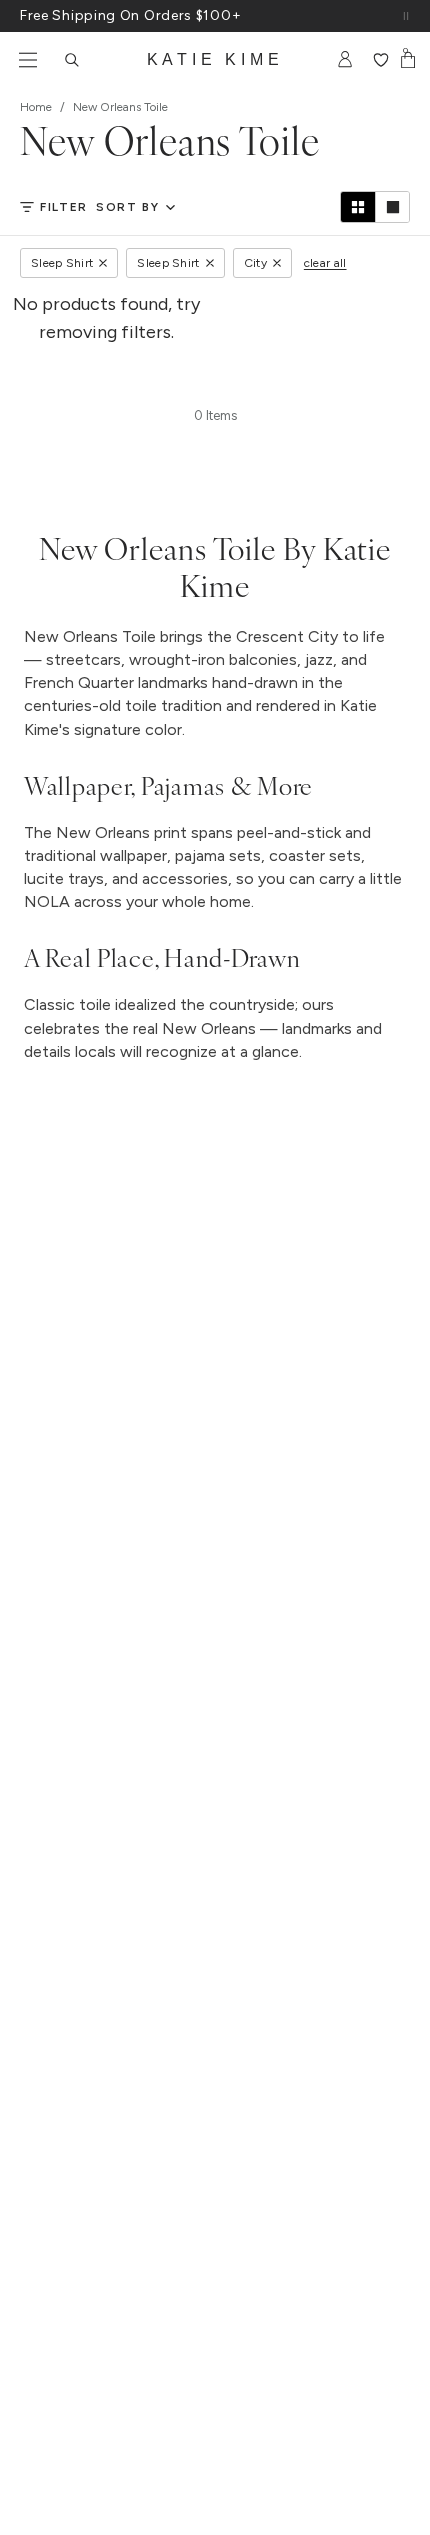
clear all (325, 263)
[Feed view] (392, 207)
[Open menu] (28, 60)
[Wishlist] (380, 60)
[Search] (72, 60)
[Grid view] (358, 207)
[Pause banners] (406, 16)
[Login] (345, 60)
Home (36, 107)
